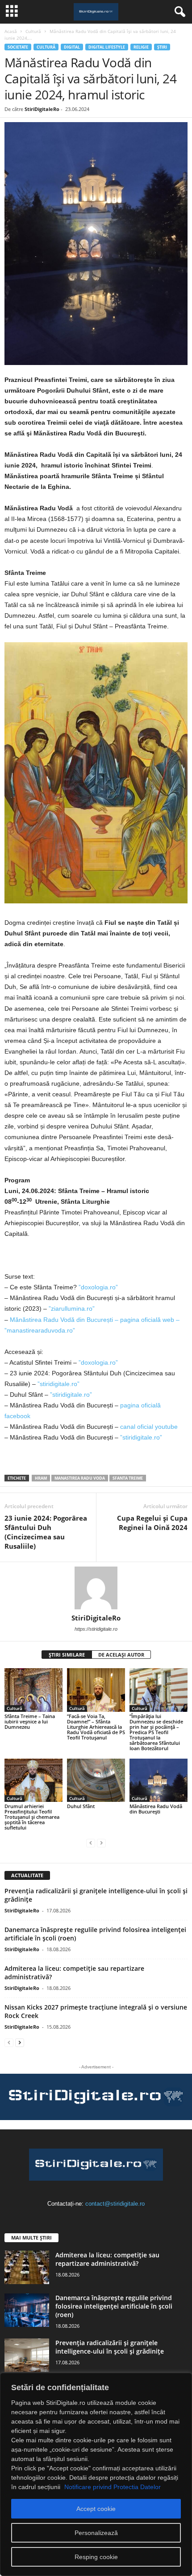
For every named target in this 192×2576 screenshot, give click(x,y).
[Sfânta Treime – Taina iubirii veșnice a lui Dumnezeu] (33, 1690)
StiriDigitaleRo (42, 109)
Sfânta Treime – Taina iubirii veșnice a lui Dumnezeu (30, 1721)
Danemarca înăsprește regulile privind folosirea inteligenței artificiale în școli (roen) (114, 2306)
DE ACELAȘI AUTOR (121, 1655)
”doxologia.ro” (98, 1287)
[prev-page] (91, 1843)
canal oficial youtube (149, 1427)
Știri (162, 47)
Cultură (33, 31)
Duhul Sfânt (81, 1806)
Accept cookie (96, 2509)
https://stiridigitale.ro (96, 1629)
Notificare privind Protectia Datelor (113, 2487)
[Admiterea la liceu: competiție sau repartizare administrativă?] (27, 2267)
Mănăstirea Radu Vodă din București (156, 1809)
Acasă (11, 31)
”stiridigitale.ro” (58, 1384)
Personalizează (96, 2533)
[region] (96, 2474)
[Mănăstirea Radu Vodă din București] (159, 1780)
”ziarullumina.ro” (72, 1309)
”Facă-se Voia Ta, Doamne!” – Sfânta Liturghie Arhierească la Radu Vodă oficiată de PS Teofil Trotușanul (96, 1727)
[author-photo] (96, 1588)
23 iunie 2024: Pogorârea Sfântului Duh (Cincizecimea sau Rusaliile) (46, 1532)
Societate (18, 47)
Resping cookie (96, 2557)
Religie (141, 47)
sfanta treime (128, 1478)
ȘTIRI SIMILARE (67, 1655)
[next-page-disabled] (101, 1843)
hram (41, 1478)
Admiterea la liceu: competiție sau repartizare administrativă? (107, 2259)
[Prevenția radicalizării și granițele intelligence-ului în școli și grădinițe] (27, 2355)
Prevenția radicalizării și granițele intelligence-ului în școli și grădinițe (110, 2347)
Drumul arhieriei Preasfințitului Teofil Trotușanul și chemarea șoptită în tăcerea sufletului (32, 1817)
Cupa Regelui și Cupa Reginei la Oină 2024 (152, 1523)
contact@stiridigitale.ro (115, 2204)
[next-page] (20, 2042)
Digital (72, 47)
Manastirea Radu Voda (80, 1478)
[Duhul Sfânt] (96, 1780)
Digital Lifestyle (107, 47)
